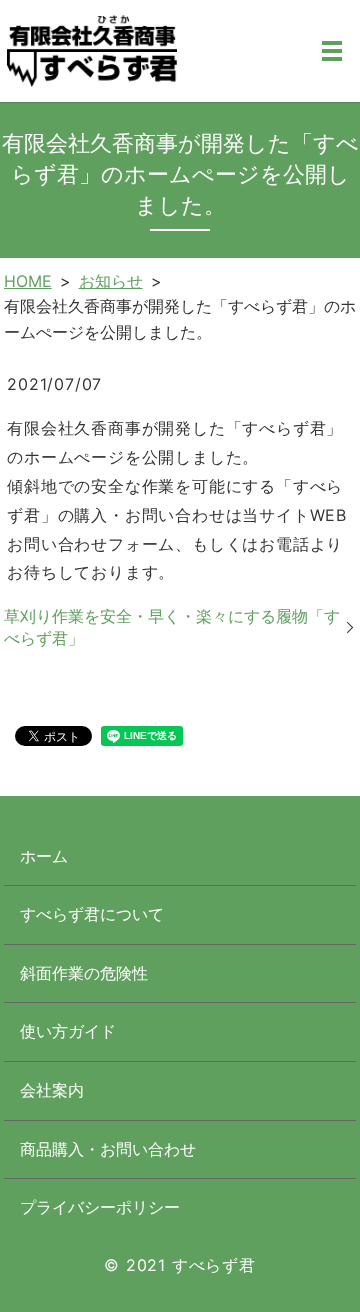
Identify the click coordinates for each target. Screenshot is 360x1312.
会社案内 (52, 1090)
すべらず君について (92, 914)
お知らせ (111, 281)
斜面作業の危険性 (84, 973)
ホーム (44, 856)
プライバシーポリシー (100, 1207)
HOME (28, 281)
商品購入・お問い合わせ (108, 1149)
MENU (332, 51)
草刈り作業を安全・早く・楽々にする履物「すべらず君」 (172, 627)
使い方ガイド (68, 1031)
